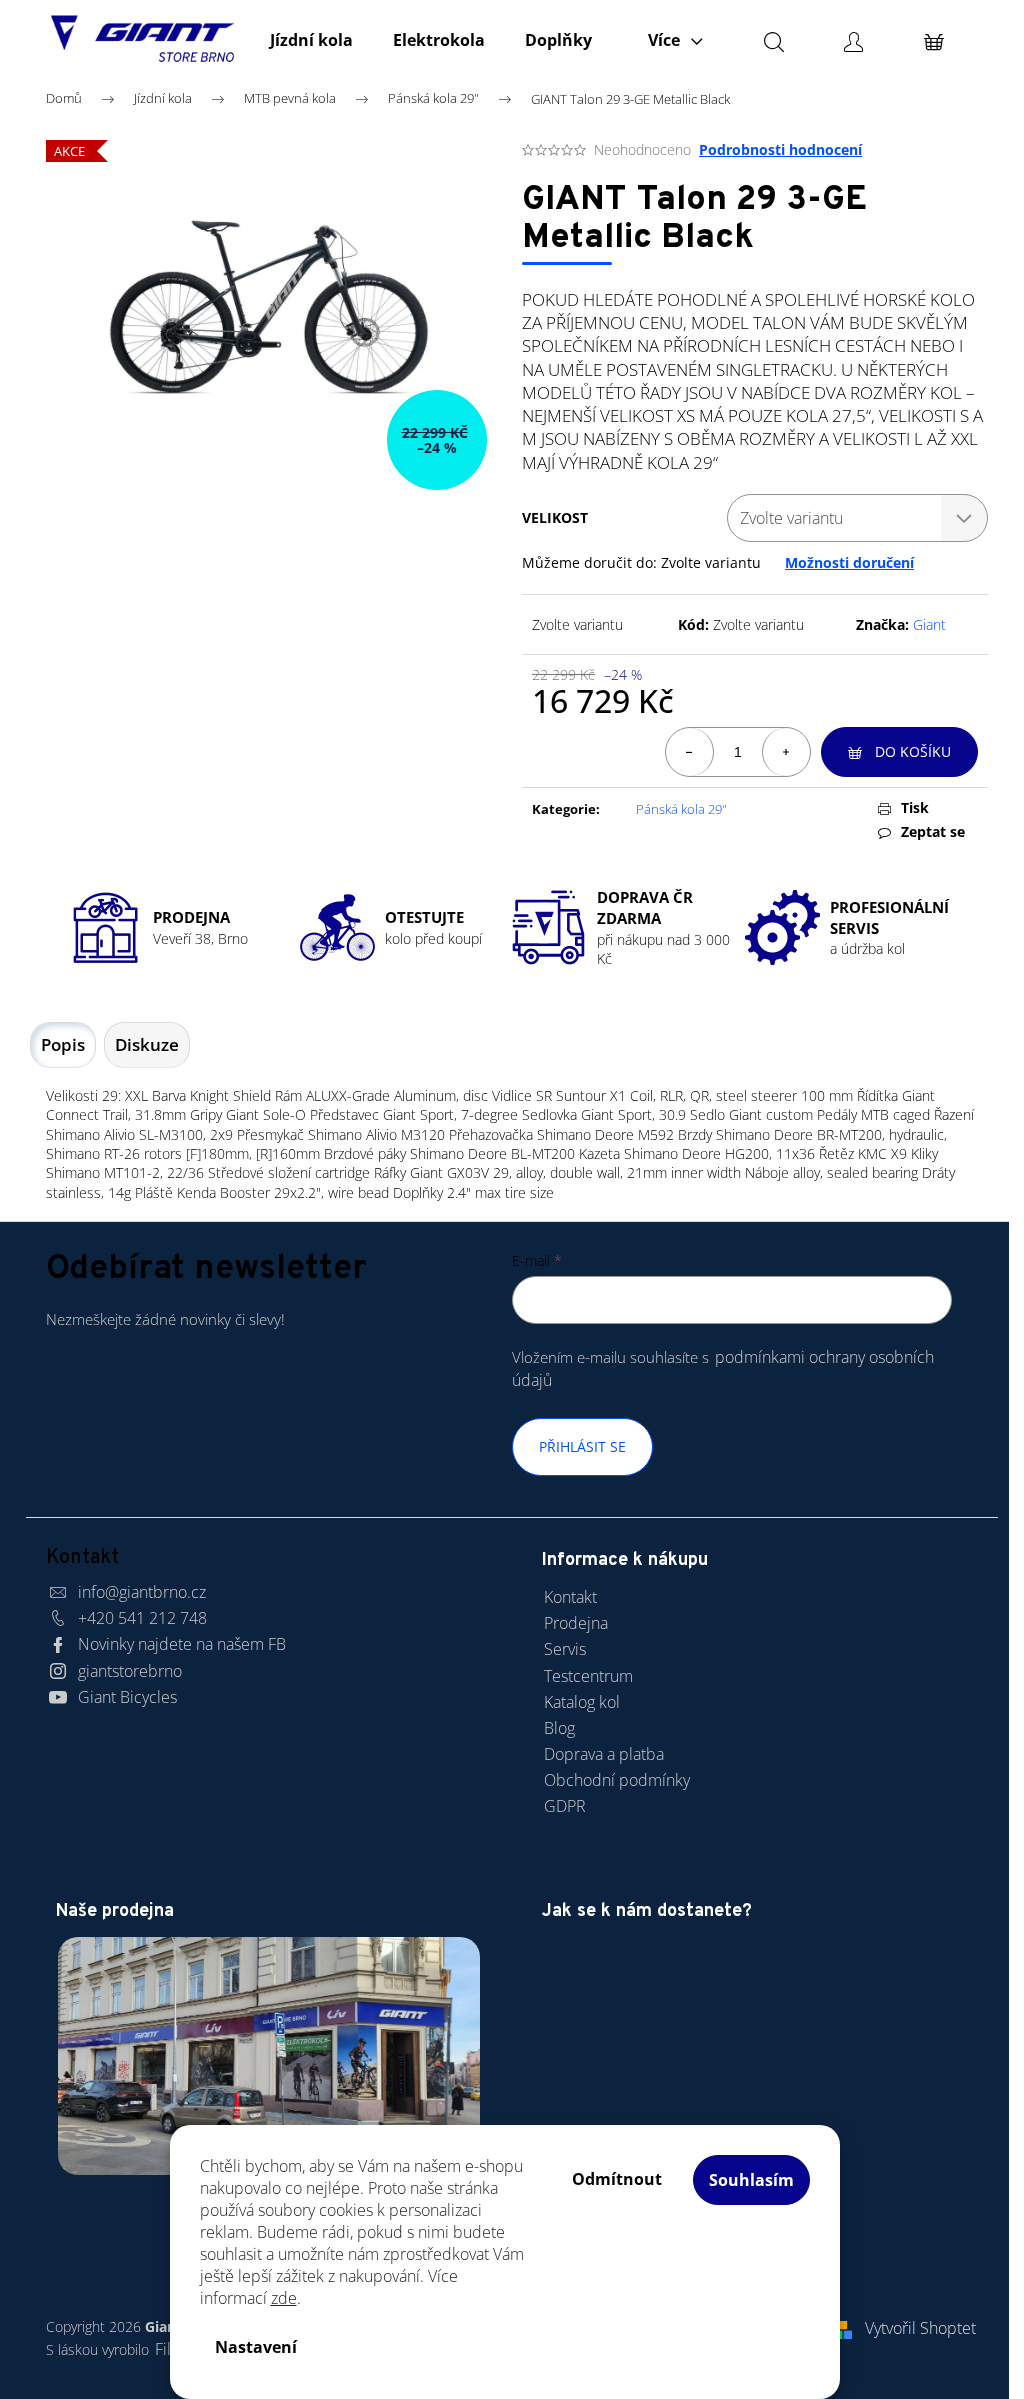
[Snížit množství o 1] (690, 752)
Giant (929, 624)
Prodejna (576, 1623)
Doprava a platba (604, 1754)
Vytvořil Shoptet (920, 2328)
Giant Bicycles (127, 1697)
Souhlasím (751, 2180)
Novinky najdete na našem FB (182, 1644)
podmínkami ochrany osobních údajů (723, 1368)
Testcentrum (588, 1676)
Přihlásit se (582, 1446)
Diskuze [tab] (147, 1044)
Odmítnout (617, 2179)
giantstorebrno (130, 1671)
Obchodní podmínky (617, 1780)
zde (284, 2298)
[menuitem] (311, 40)
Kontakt (570, 1597)
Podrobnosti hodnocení (780, 149)
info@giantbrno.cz (142, 1592)
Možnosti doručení (849, 562)
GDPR (565, 1806)
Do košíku (913, 751)
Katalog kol (582, 1702)
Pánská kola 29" (681, 809)
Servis (565, 1649)
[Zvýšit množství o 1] (786, 752)
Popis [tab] (63, 1044)
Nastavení (256, 2347)
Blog (559, 1728)
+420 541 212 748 (142, 1618)
